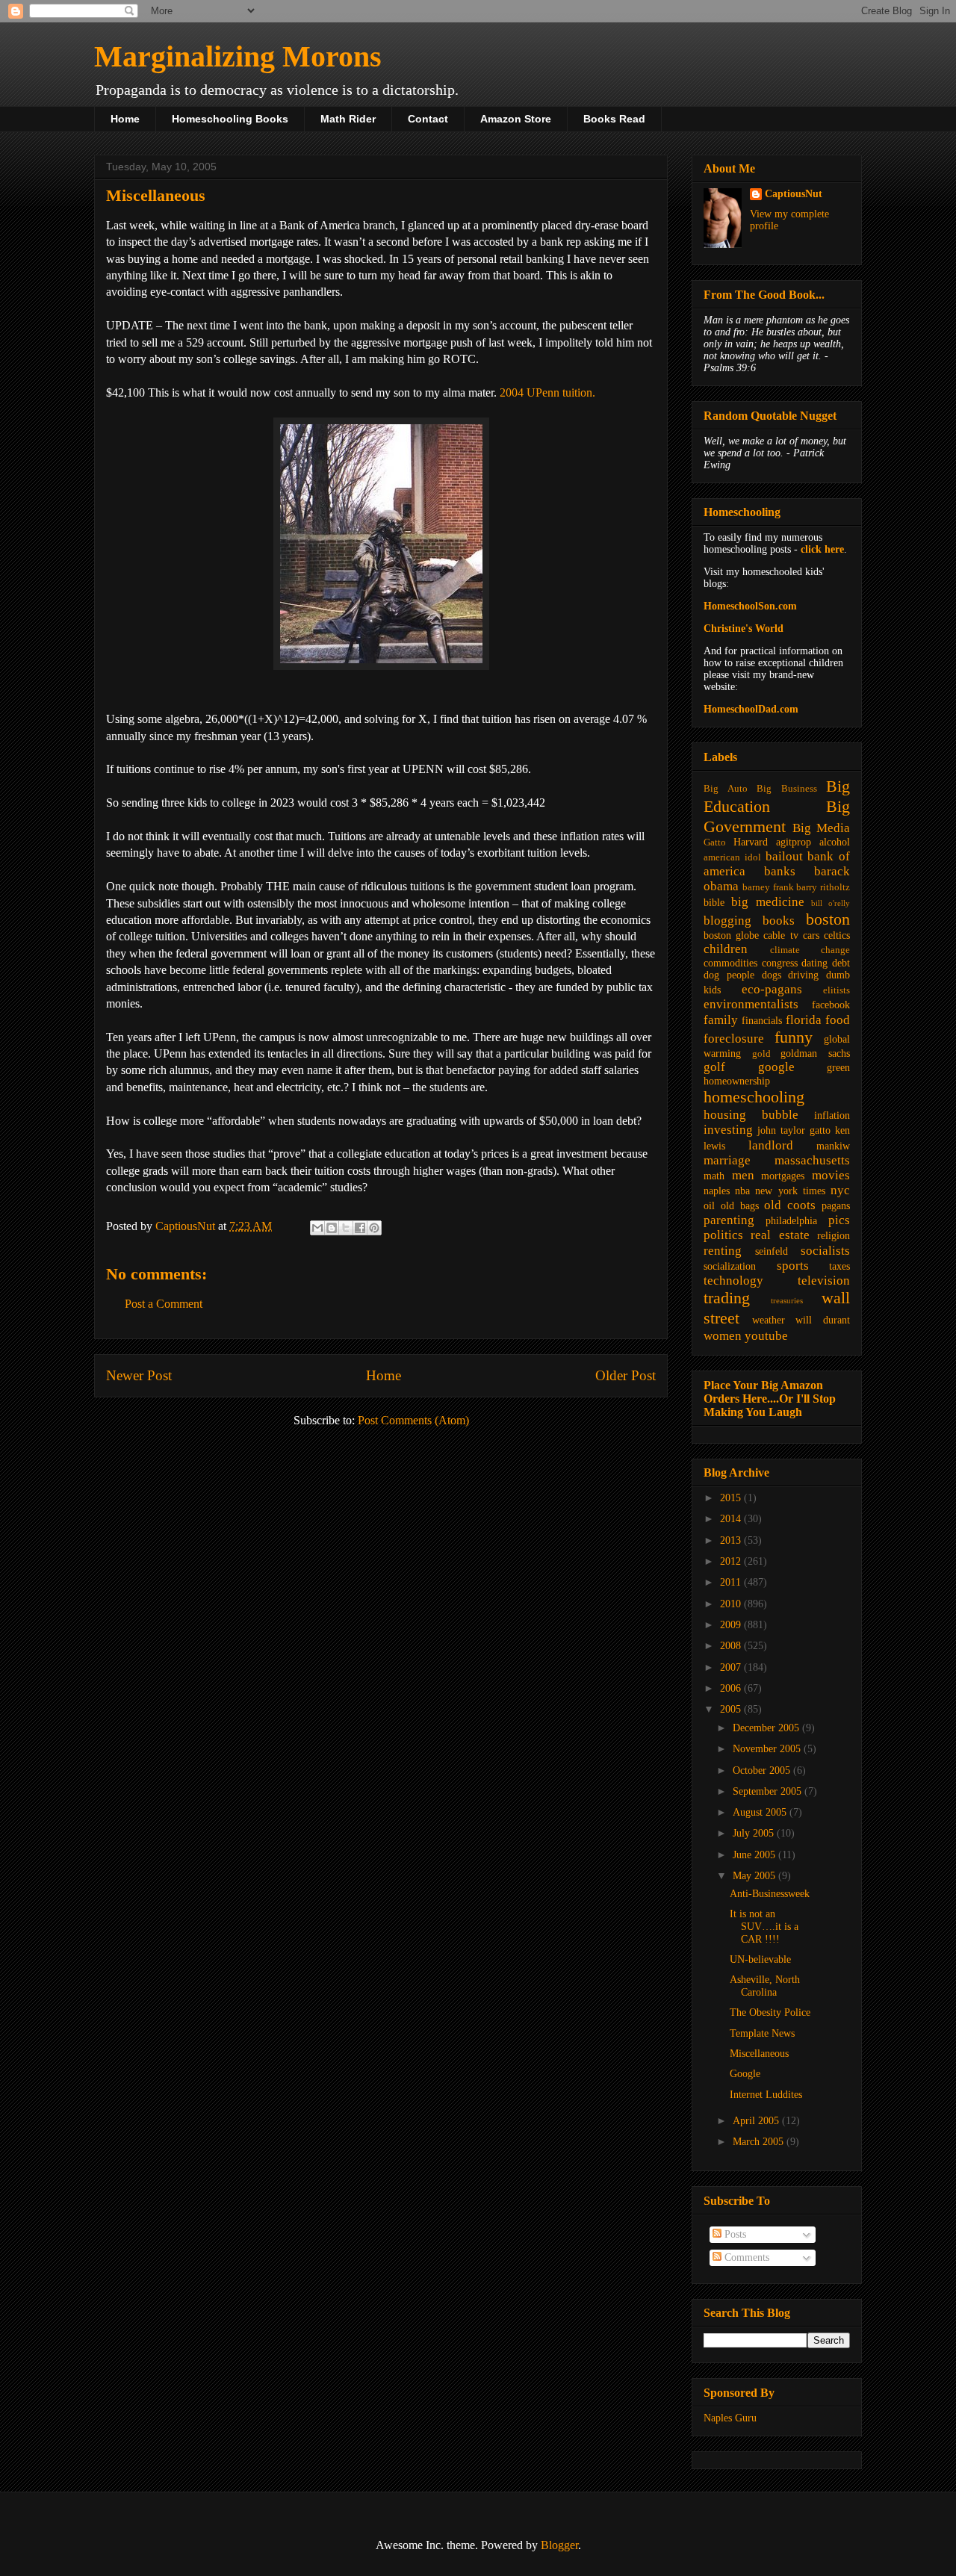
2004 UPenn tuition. (547, 392)
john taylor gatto (794, 1130)
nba (742, 1191)
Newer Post (139, 1375)
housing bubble (751, 1115)
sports (793, 1266)
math (714, 1176)
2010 (732, 1604)
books (779, 921)
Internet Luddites (766, 2095)
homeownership (737, 1081)
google (776, 1067)
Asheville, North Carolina (765, 1986)
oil (709, 1206)
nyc (840, 1190)
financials (762, 1021)
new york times (790, 1191)
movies (831, 1175)
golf (714, 1067)
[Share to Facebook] (360, 1228)
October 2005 (763, 1770)
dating (814, 963)
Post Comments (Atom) (413, 1420)
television (824, 1281)
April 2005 (757, 2121)
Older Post (626, 1375)
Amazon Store (516, 119)
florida (804, 1020)
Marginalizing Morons (238, 56)
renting (723, 1251)
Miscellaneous (759, 2054)
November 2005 (768, 1749)
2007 (732, 1667)
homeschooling (754, 1097)
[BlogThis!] (332, 1228)
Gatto (715, 842)
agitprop (794, 842)
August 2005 (761, 1812)
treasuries (787, 1300)
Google (745, 2074)
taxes (839, 1266)
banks (780, 871)
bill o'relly (831, 903)
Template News (762, 2033)
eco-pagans (772, 989)
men (743, 1175)
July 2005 (755, 1833)
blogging (727, 921)
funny (794, 1037)
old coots (790, 1205)
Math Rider (348, 119)
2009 (732, 1625)
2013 (732, 1540)
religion (834, 1236)
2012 (732, 1561)
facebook (831, 1005)
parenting (729, 1220)
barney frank (768, 887)
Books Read (614, 119)
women (723, 1336)
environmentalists (751, 1004)
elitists (836, 990)
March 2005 (760, 2142)
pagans (836, 1206)
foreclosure (734, 1039)
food (838, 1020)
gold (761, 1054)
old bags (740, 1206)
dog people (729, 975)
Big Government (777, 816)
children (726, 949)
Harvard (751, 842)
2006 (732, 1688)
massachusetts (812, 1160)
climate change (810, 950)
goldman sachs (815, 1053)
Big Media (821, 828)
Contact (428, 119)
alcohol (835, 842)
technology (733, 1281)
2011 (732, 1582)
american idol (732, 857)
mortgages (783, 1176)
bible (714, 903)
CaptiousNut (794, 194)
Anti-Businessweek (770, 1894)
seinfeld (772, 1251)
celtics (837, 935)
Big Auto (726, 789)
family (721, 1020)
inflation (832, 1115)
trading (727, 1298)
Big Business (787, 789)
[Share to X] (346, 1228)
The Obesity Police (770, 2012)
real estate (780, 1235)
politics (723, 1235)
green (838, 1068)
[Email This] (317, 1228)
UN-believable (760, 1959)
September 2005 (769, 1791)
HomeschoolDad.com (751, 709)
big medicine (767, 902)
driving (803, 975)
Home (125, 119)
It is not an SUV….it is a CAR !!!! (764, 1927)
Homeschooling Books (230, 119)
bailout (784, 856)
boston (828, 919)
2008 (732, 1646)
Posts (734, 2234)
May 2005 (755, 1876)
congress (780, 963)
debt (841, 963)
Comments (745, 2257)
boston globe (731, 935)
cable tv (780, 935)
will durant (823, 1320)
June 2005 (755, 1855)
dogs (772, 975)
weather (769, 1320)
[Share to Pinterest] (374, 1228)
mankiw (833, 1146)
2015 (732, 1498)
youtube (766, 1336)
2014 (732, 1519)
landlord (771, 1145)
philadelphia (791, 1221)
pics (839, 1220)
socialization (730, 1266)
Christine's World (744, 629)
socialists (825, 1251)
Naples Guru (730, 2418)
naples (717, 1191)
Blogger (559, 2545)
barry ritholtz (823, 887)
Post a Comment (164, 1304)
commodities (730, 963)
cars (811, 935)
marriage (727, 1160)
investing (728, 1130)
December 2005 (767, 1728)
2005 (732, 1709)
